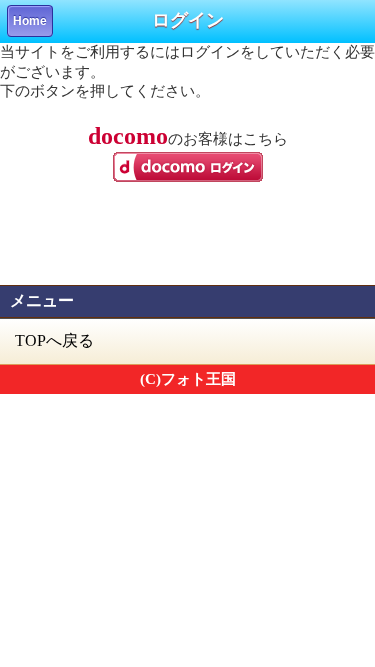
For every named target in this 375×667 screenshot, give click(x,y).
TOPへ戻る (54, 340)
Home (30, 21)
